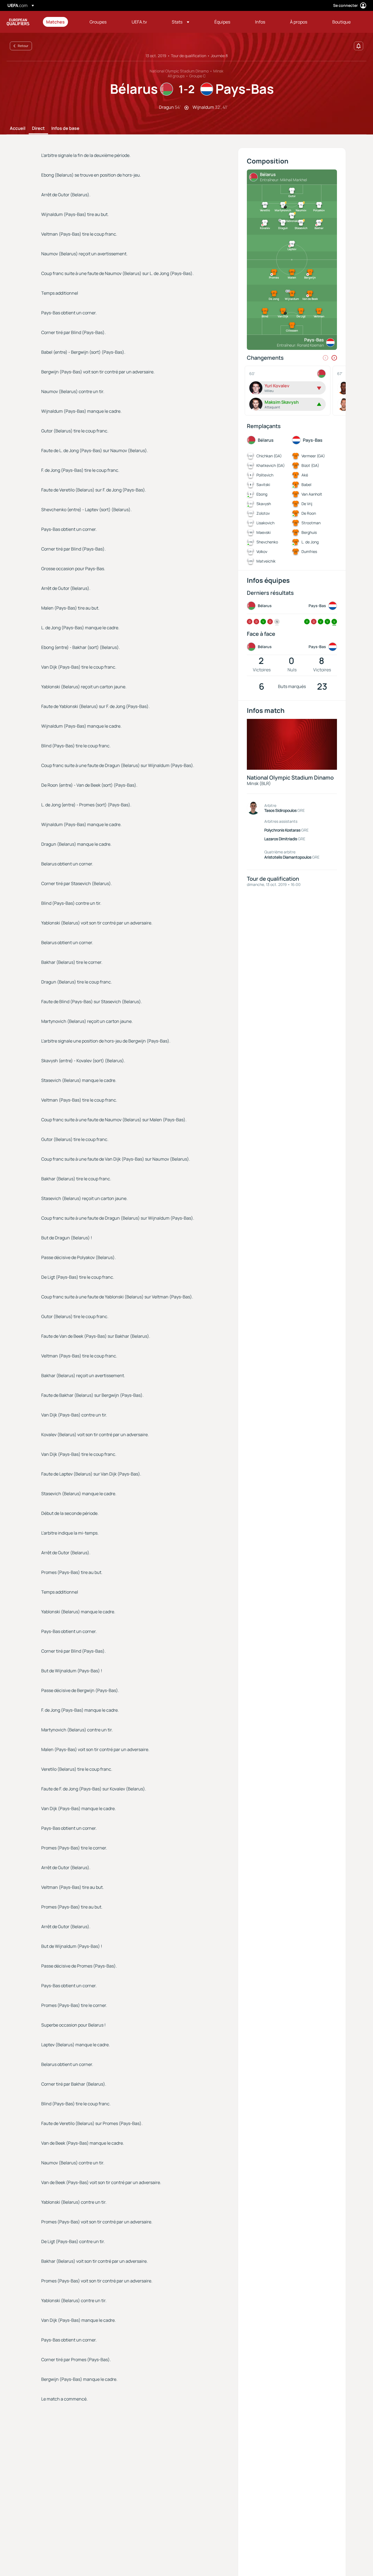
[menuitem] (61, 22)
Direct (38, 128)
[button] (180, 22)
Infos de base (65, 128)
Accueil (18, 128)
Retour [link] (23, 46)
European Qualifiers (18, 22)
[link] (55, 22)
